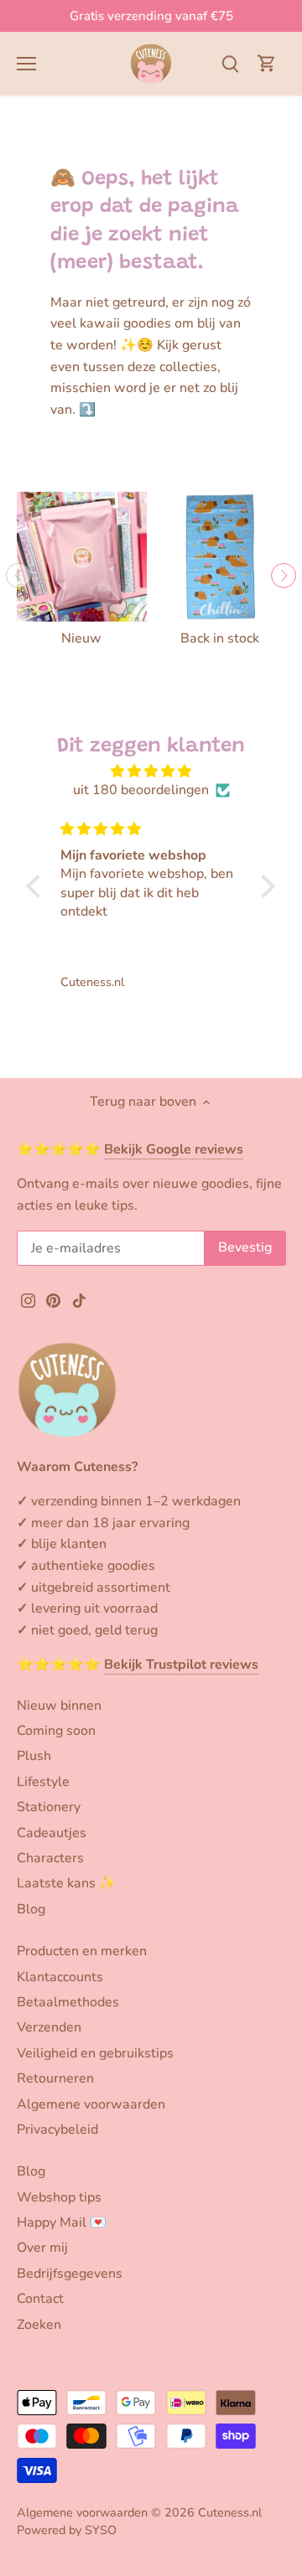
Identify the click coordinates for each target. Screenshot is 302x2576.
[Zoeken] (230, 63)
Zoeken (39, 2325)
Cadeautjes (52, 1833)
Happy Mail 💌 (62, 2222)
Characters (50, 1858)
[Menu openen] (26, 64)
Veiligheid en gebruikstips (95, 2053)
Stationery (49, 1807)
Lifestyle (43, 1782)
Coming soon (56, 1731)
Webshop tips (59, 2197)
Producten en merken (82, 1951)
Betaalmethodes (68, 2002)
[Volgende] (284, 576)
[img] (151, 771)
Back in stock (220, 638)
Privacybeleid (57, 2129)
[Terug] (18, 576)
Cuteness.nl (230, 2512)
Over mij (42, 2248)
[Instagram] (28, 1299)
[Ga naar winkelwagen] (267, 63)
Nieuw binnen (59, 1706)
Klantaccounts (60, 1977)
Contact (40, 2299)
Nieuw (81, 638)
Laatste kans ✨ (66, 1883)
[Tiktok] (79, 1299)
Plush (34, 1756)
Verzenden (49, 2027)
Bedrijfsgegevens (70, 2274)
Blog (31, 1909)
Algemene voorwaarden (91, 2104)
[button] (38, 886)
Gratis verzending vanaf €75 (151, 16)
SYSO (101, 2530)
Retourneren (55, 2078)
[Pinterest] (53, 1299)
